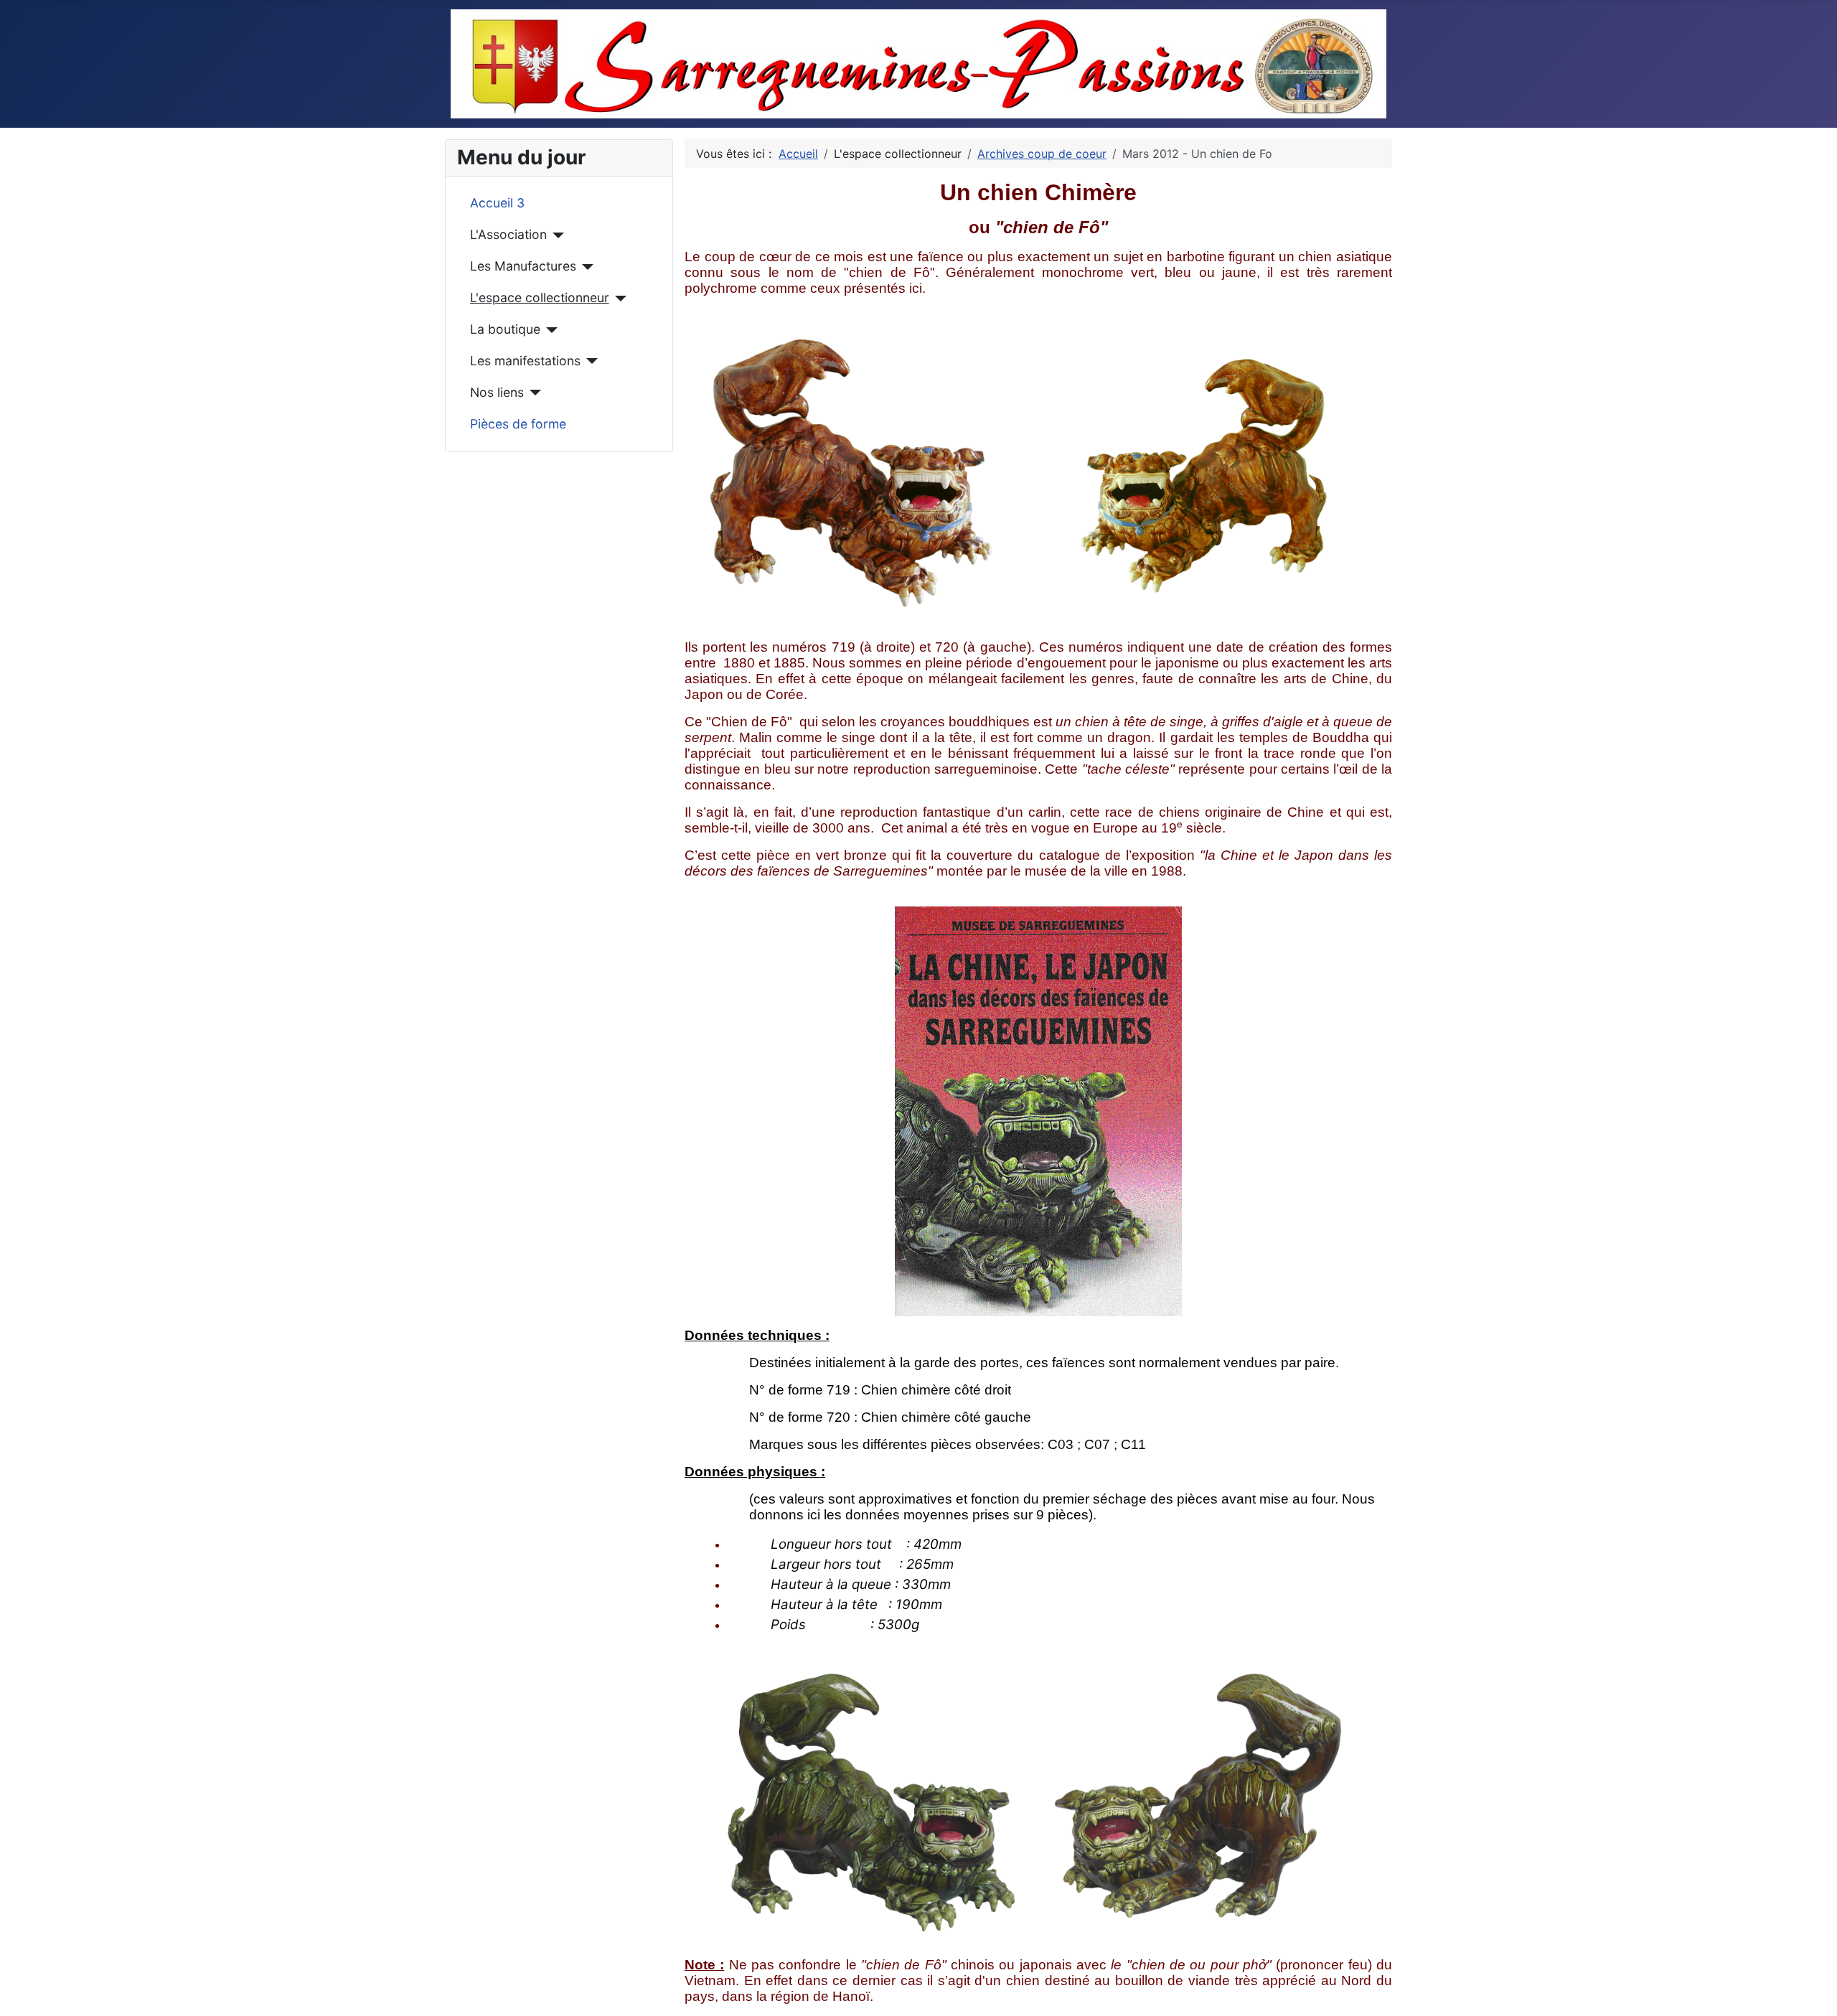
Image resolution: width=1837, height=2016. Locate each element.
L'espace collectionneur (540, 297)
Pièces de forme (518, 424)
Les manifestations (525, 361)
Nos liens (497, 392)
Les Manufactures (523, 266)
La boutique (505, 329)
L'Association (508, 234)
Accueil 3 (497, 203)
